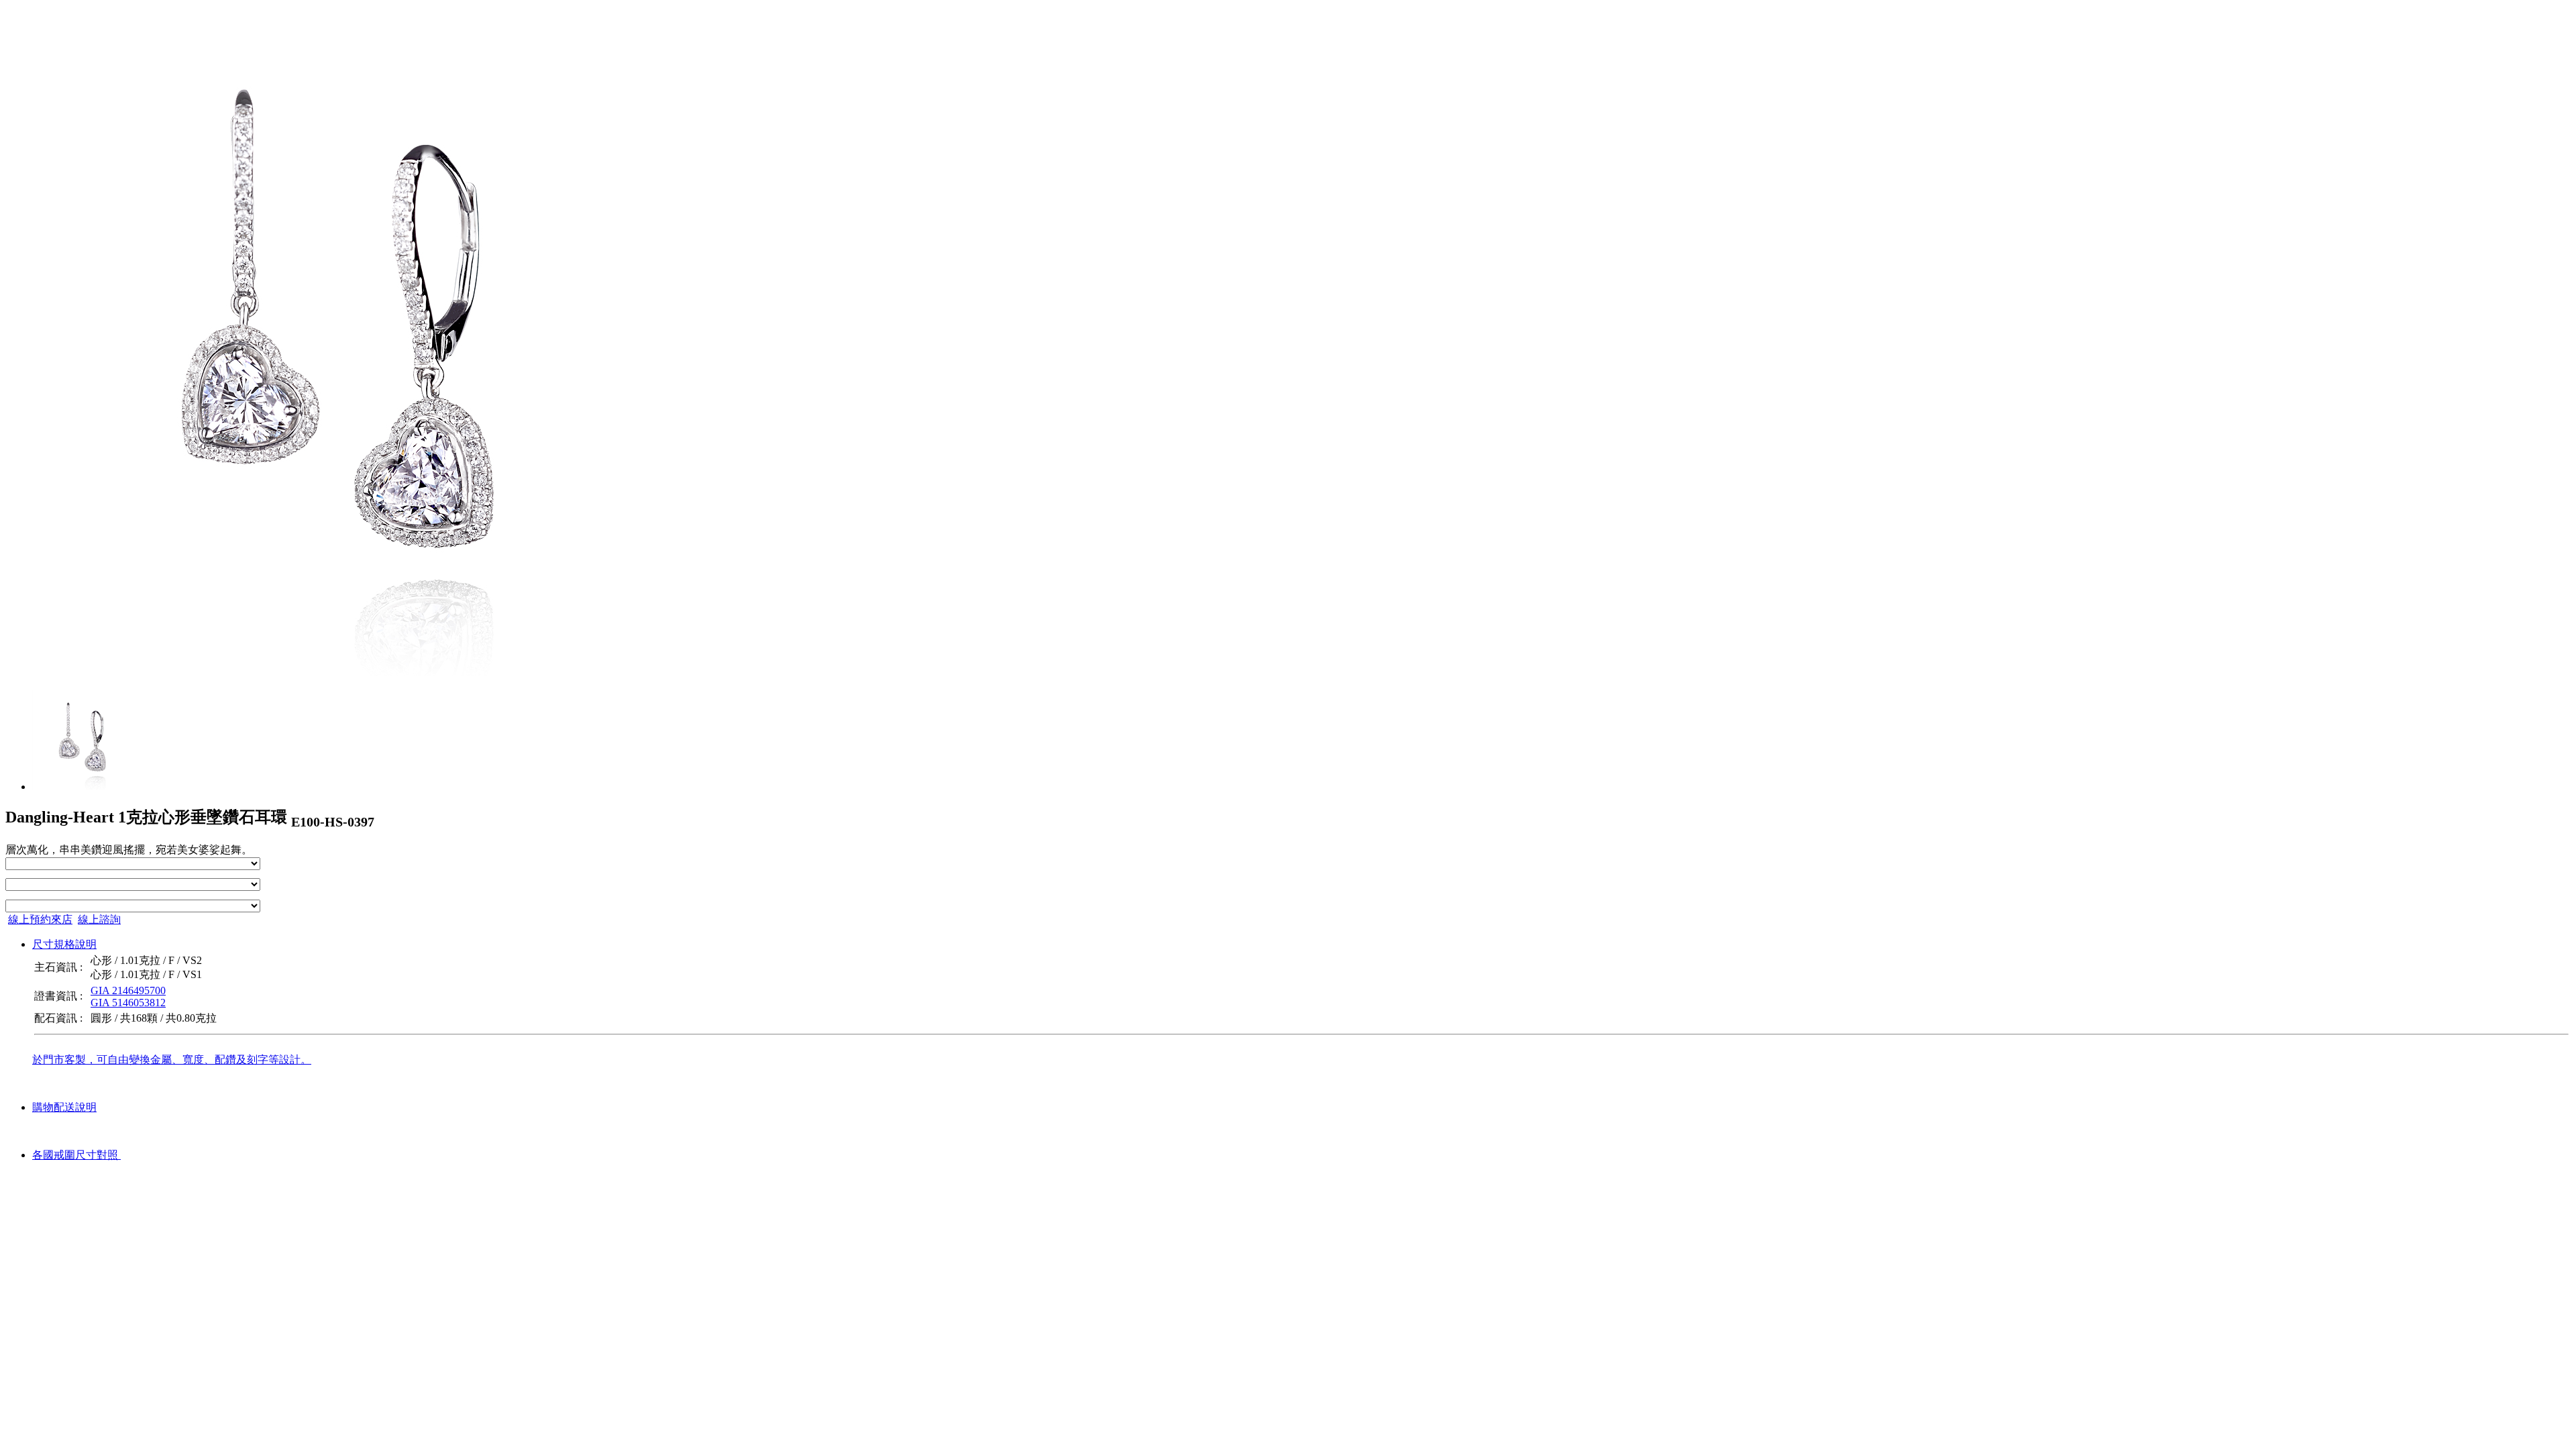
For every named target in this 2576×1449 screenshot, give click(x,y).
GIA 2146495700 (128, 990)
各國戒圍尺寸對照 (76, 1155)
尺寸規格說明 (64, 944)
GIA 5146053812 (128, 1003)
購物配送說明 (64, 1107)
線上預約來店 (40, 919)
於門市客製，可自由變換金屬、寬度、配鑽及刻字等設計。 (172, 1060)
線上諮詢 (99, 919)
